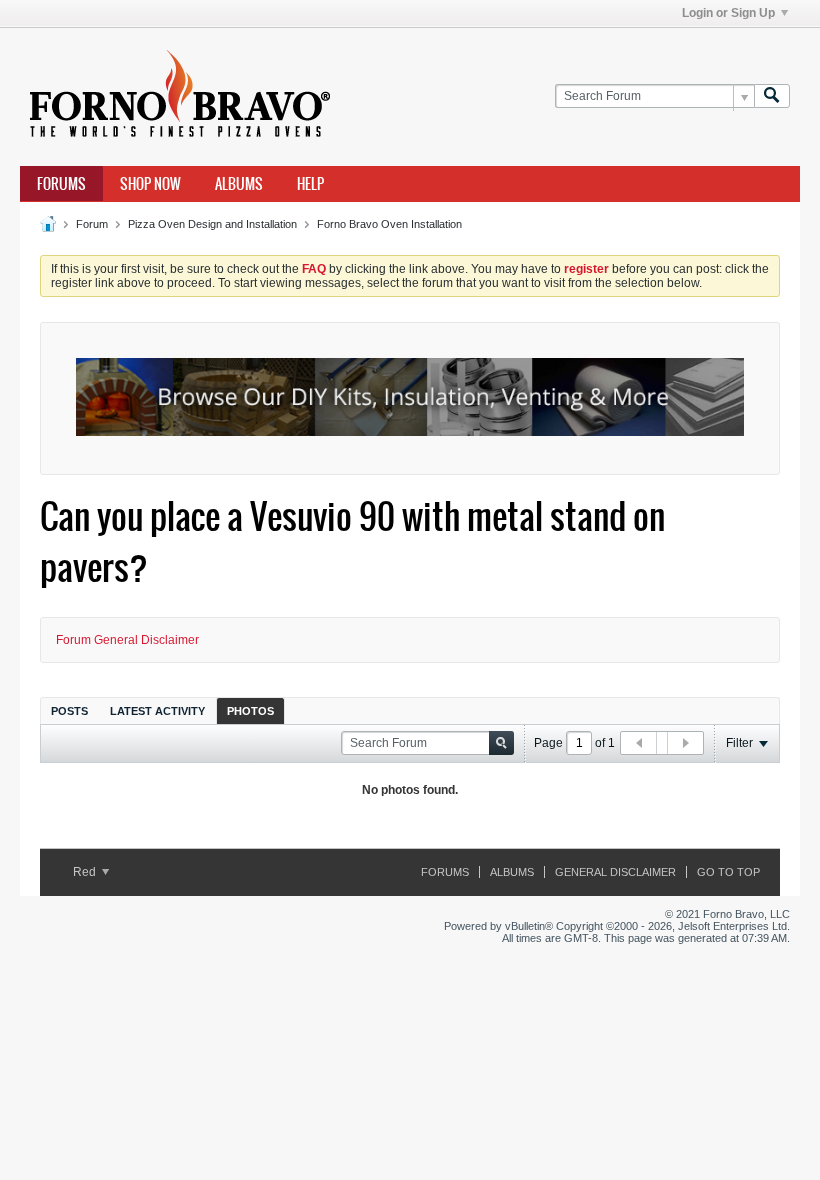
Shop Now (150, 184)
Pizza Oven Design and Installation (212, 224)
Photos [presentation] (250, 711)
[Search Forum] (772, 96)
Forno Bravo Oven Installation (389, 224)
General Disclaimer (615, 872)
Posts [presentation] (69, 711)
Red (86, 872)
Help (310, 184)
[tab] (69, 710)
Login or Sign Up (728, 13)
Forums (61, 184)
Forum (92, 224)
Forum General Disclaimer (127, 640)
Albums (239, 184)
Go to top (728, 872)
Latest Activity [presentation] (157, 711)
